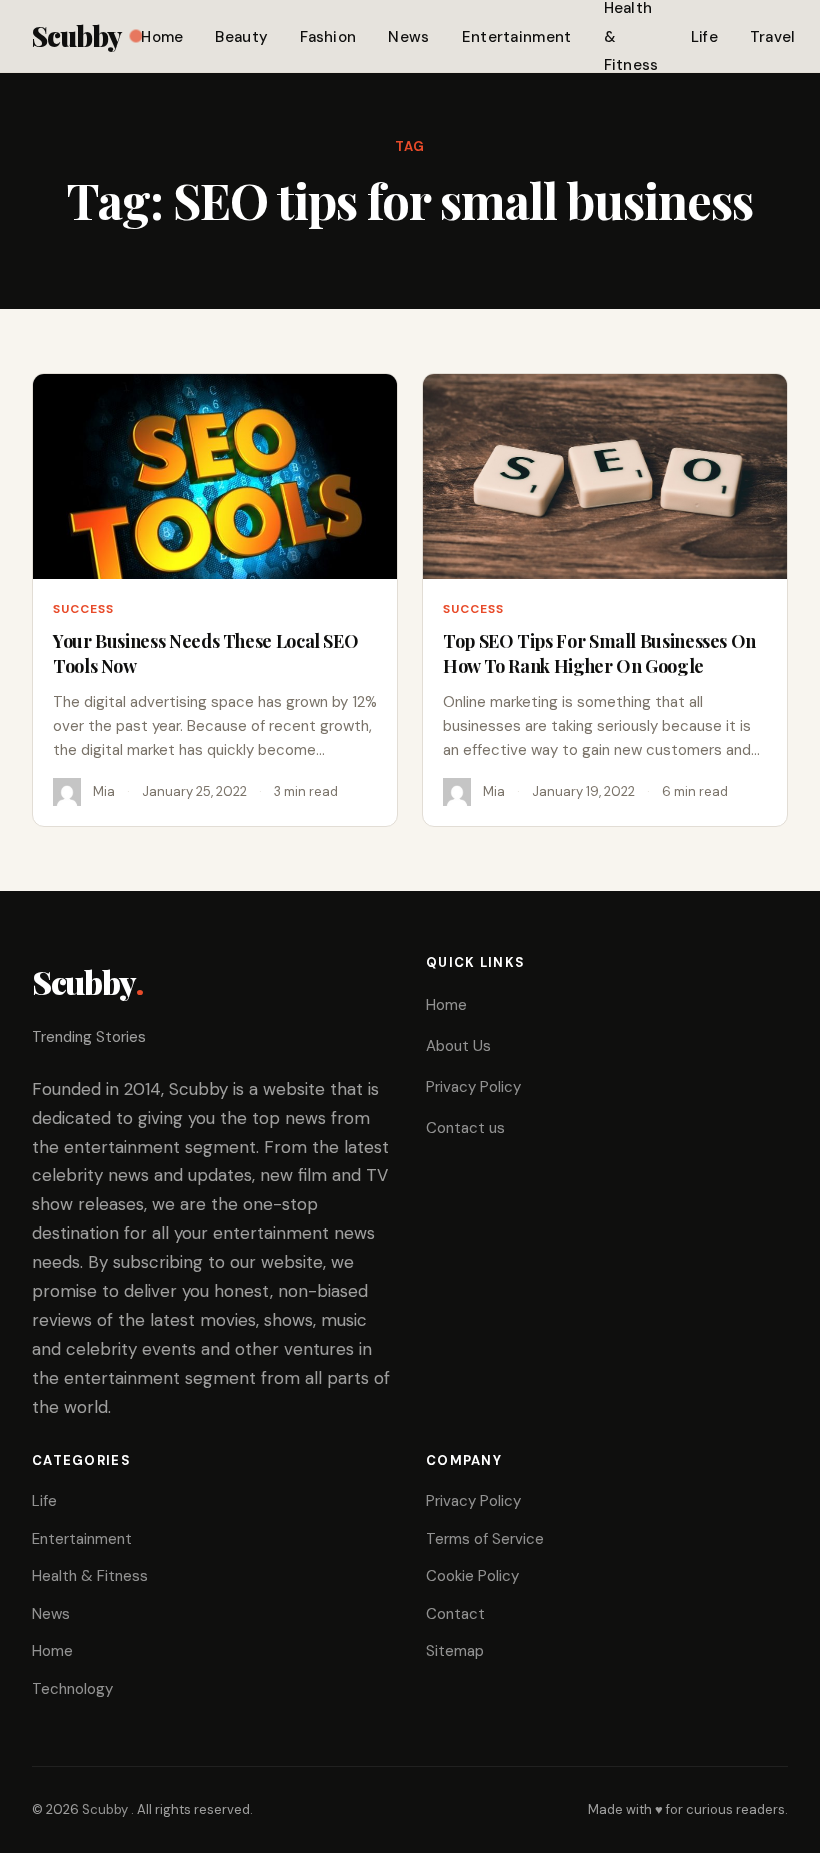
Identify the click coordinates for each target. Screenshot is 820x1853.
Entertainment (517, 37)
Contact (455, 1614)
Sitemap (455, 1651)
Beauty (241, 37)
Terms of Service (485, 1539)
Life (704, 37)
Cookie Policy (472, 1576)
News (408, 37)
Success (83, 609)
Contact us (465, 1128)
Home (162, 37)
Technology (72, 1689)
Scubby (76, 35)
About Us (458, 1046)
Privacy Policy (473, 1087)
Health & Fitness (90, 1576)
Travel (773, 37)
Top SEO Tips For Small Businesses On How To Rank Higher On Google (599, 653)
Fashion (328, 37)
